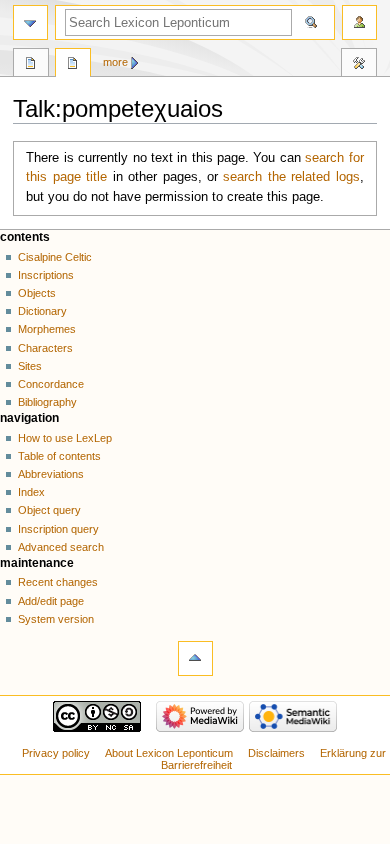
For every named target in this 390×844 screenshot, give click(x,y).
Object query (49, 510)
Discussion (73, 65)
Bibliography (47, 402)
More (115, 62)
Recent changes (58, 582)
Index (31, 492)
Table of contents (59, 456)
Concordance (51, 384)
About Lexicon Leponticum (169, 753)
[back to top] (195, 658)
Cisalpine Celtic (55, 257)
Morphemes (47, 329)
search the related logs (291, 177)
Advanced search (61, 547)
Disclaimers (276, 753)
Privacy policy (56, 753)
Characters (45, 348)
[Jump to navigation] (30, 22)
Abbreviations (51, 474)
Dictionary (42, 311)
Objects (37, 293)
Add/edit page (51, 601)
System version (56, 619)
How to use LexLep (65, 438)
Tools (359, 65)
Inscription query (58, 529)
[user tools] (359, 22)
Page (31, 65)
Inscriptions (46, 275)
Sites (30, 366)
